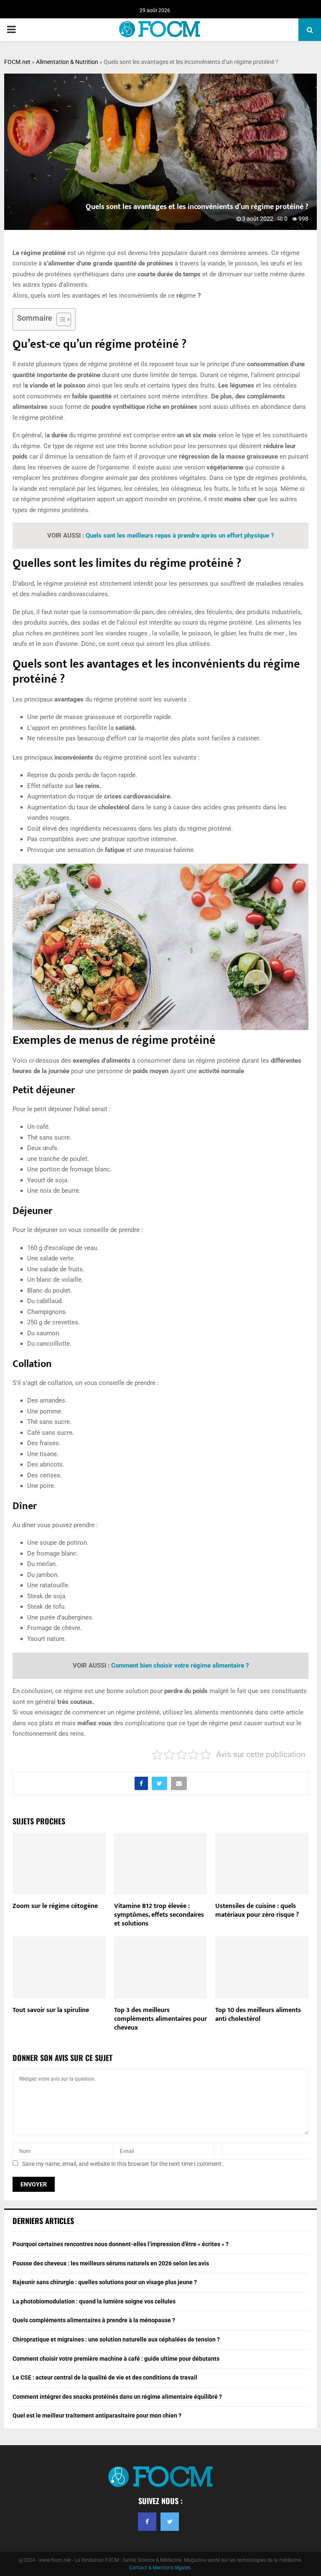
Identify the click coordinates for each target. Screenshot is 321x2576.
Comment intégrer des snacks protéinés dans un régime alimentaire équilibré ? (117, 2397)
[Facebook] (147, 2522)
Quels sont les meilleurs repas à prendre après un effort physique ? (180, 536)
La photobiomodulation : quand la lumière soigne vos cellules (94, 2301)
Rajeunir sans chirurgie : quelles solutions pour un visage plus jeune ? (105, 2282)
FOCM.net (17, 62)
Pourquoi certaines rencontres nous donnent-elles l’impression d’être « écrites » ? (121, 2244)
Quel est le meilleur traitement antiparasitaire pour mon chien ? (97, 2415)
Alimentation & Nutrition (67, 62)
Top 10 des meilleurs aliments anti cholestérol (258, 2015)
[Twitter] (170, 2522)
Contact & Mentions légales (160, 2568)
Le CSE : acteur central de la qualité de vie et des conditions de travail (105, 2377)
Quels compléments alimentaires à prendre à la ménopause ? (94, 2320)
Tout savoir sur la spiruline (51, 2010)
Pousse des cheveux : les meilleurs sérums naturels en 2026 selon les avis (111, 2263)
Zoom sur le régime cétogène (55, 1906)
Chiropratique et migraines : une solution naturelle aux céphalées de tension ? (116, 2339)
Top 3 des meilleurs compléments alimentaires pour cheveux (160, 2019)
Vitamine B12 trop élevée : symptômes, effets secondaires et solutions (159, 1915)
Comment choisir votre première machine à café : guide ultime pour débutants (116, 2359)
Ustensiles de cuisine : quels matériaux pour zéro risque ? (257, 1910)
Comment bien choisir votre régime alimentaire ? (180, 1665)
